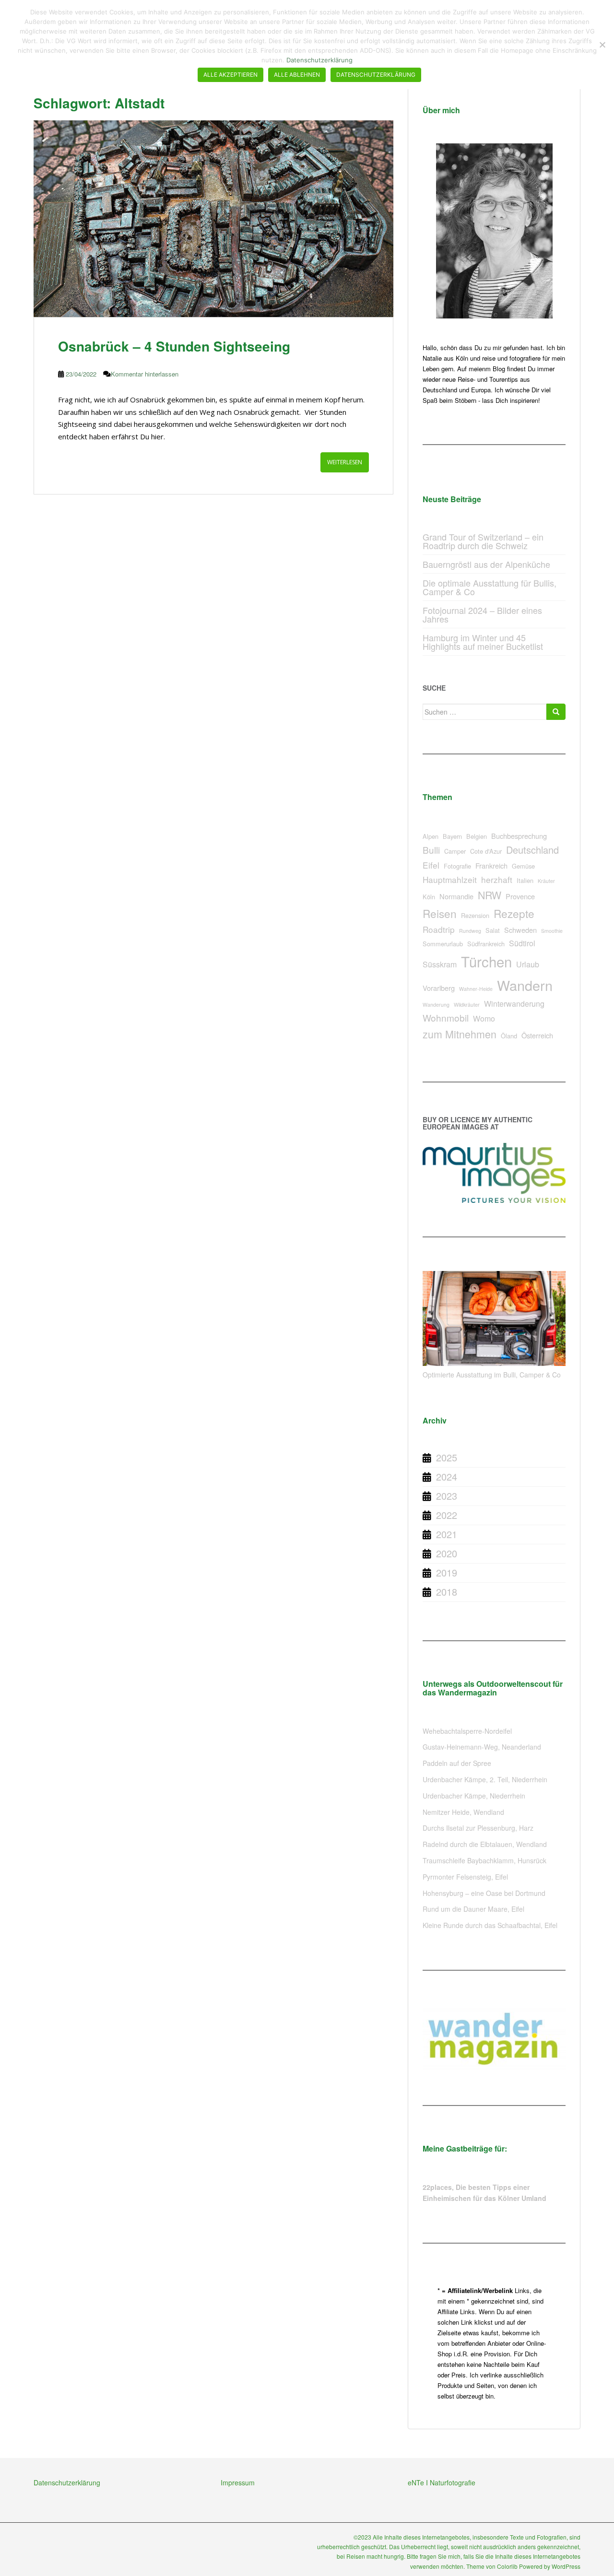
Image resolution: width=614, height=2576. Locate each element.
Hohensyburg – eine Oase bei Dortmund (484, 1893)
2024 (447, 1476)
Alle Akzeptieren (230, 75)
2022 (447, 1515)
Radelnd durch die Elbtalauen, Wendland (485, 1844)
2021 (447, 1534)
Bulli (431, 850)
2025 (447, 1457)
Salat (493, 930)
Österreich (537, 1035)
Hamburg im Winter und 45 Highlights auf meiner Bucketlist (483, 642)
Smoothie (552, 931)
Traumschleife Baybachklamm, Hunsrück (484, 1860)
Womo (484, 1018)
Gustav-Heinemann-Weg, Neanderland (482, 1747)
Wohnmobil (446, 1017)
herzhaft (497, 879)
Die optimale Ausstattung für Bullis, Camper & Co (490, 587)
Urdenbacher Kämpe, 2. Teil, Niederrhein (485, 1779)
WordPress (566, 2566)
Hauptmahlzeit (450, 879)
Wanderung (436, 1005)
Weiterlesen (345, 462)
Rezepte (514, 913)
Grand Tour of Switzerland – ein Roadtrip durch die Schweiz (483, 541)
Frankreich (491, 865)
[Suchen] (556, 712)
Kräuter (546, 881)
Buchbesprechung (519, 836)
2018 (447, 1592)
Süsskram (440, 964)
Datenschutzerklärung (67, 2482)
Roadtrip (439, 929)
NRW (490, 895)
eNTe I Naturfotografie (442, 2482)
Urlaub (528, 964)
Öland (509, 1036)
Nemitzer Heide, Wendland (463, 1812)
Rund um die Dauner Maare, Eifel (473, 1909)
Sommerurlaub (443, 944)
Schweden (520, 930)
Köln (429, 897)
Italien (525, 880)
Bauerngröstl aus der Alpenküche (486, 564)
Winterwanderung (514, 1004)
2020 (447, 1553)
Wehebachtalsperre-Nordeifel (467, 1731)
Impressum (238, 2482)
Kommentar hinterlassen (145, 374)
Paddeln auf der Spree (457, 1763)
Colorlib (507, 2566)
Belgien (477, 836)
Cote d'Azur (486, 851)
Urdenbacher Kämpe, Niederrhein (474, 1796)
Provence (520, 896)
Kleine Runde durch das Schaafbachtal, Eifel (490, 1925)
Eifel (431, 865)
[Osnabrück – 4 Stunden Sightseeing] (213, 219)
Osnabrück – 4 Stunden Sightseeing (174, 346)
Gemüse (523, 866)
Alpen (431, 836)
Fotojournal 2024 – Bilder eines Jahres (482, 614)
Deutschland (532, 850)
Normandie (456, 896)
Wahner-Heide (476, 989)
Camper (455, 851)
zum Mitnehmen (460, 1034)
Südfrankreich (486, 944)
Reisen (440, 913)
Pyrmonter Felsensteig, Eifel (465, 1877)
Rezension (475, 915)
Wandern (525, 985)
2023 (447, 1496)
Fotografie (457, 866)
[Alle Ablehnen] (602, 45)
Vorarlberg (439, 988)
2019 (447, 1572)
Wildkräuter (467, 1005)
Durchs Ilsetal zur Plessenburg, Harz (478, 1828)
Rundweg (470, 931)
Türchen (486, 961)
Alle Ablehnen (297, 75)
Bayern (452, 836)
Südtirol (522, 943)
